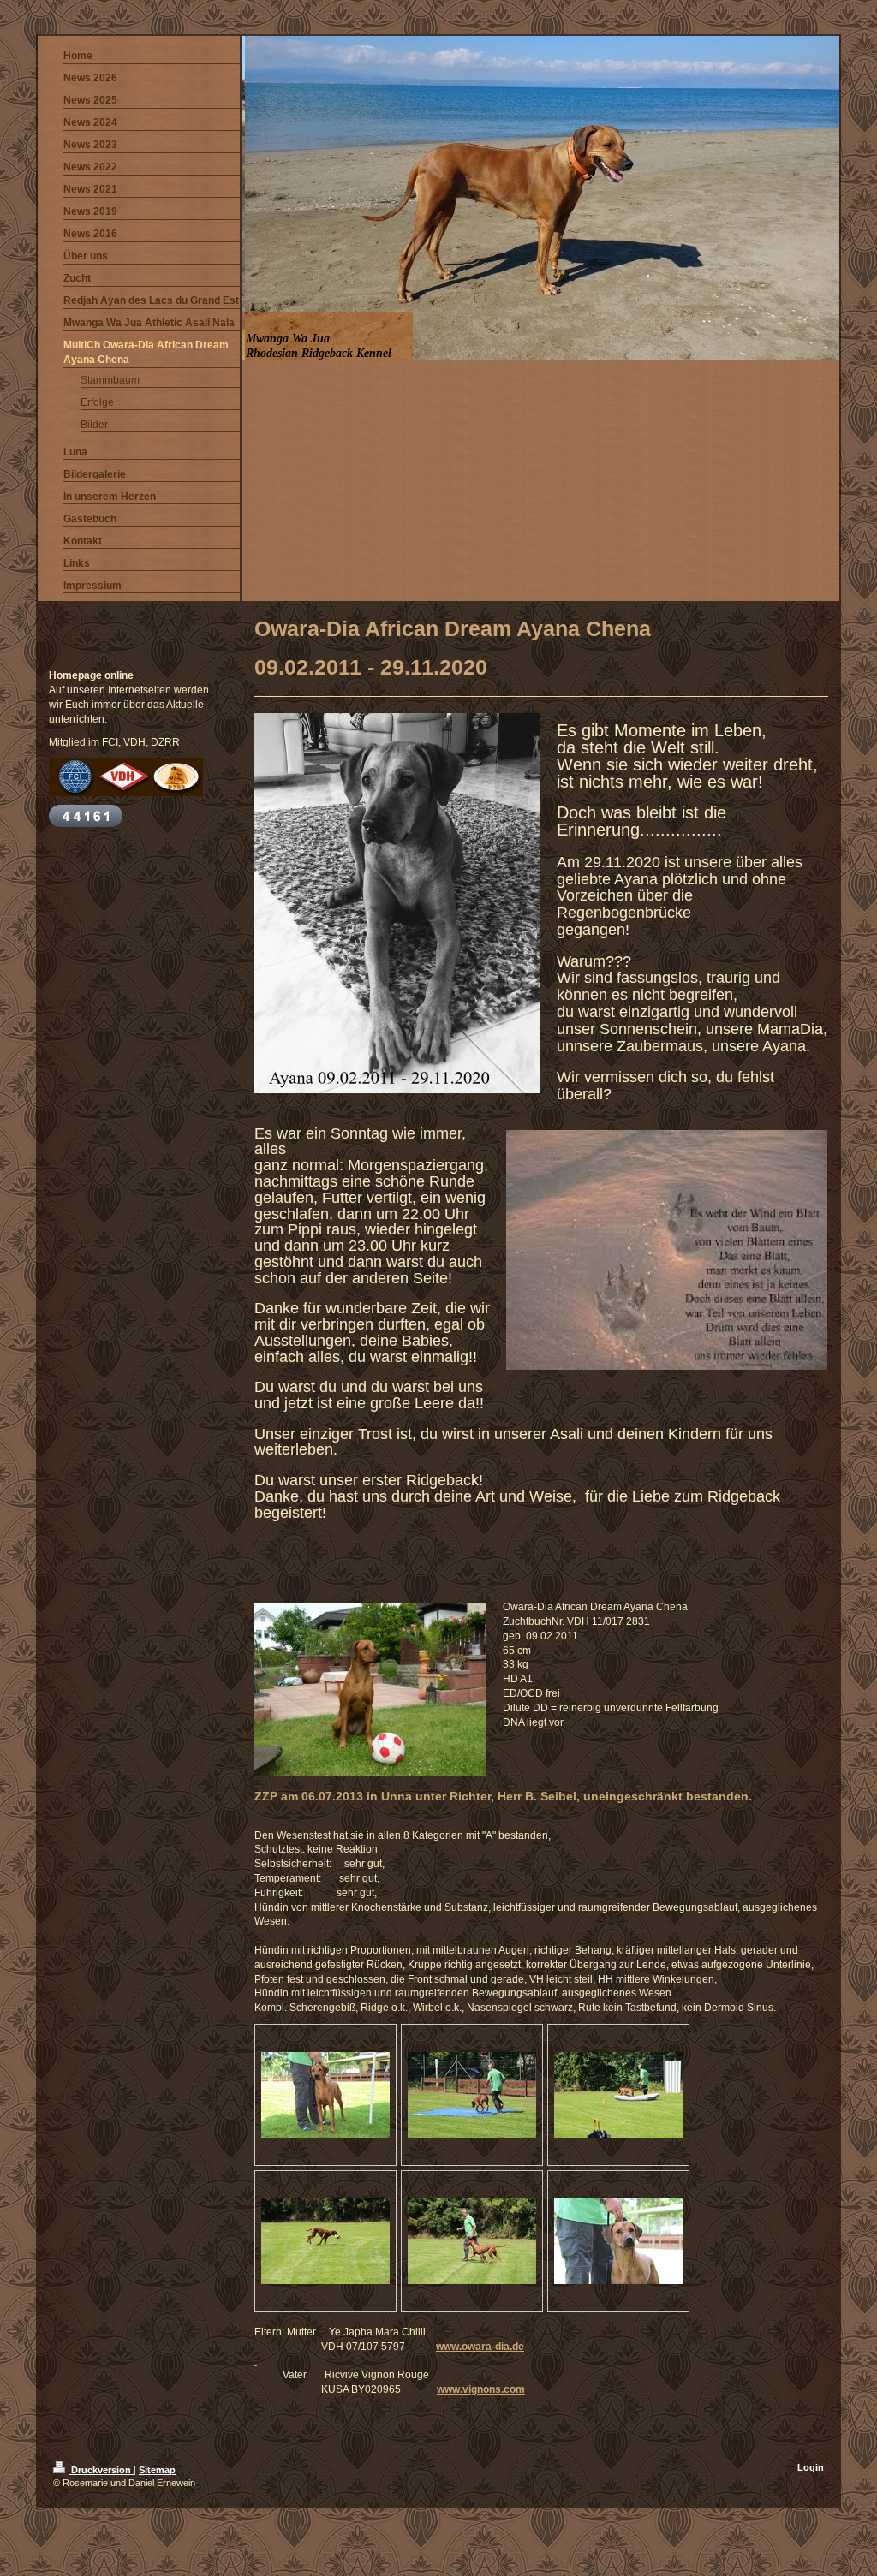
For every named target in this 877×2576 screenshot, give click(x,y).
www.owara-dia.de (480, 2347)
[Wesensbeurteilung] (472, 2095)
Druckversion (101, 2470)
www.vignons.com (481, 2389)
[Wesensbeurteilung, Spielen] (325, 2241)
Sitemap (157, 2470)
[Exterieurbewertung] (325, 2095)
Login (811, 2467)
